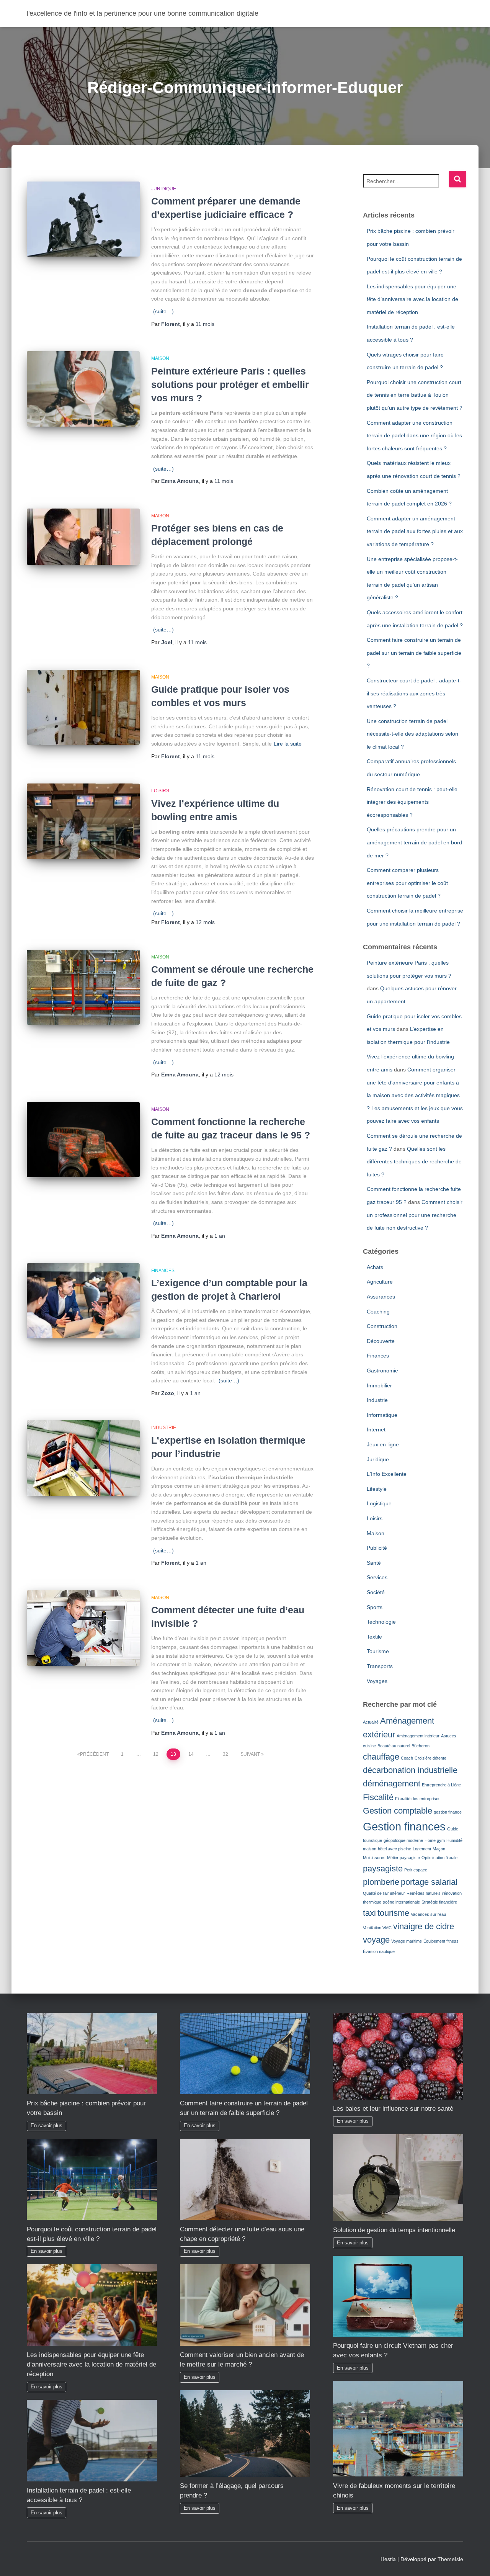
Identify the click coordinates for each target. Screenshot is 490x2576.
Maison (160, 358)
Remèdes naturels (424, 1893)
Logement (422, 1849)
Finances (163, 1271)
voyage (376, 1940)
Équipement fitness (441, 1941)
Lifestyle (377, 1489)
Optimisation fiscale (439, 1858)
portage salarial (429, 1882)
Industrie (164, 1428)
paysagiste (383, 1869)
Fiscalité (378, 1797)
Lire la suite (288, 744)
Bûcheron (421, 1746)
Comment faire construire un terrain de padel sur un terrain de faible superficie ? (414, 653)
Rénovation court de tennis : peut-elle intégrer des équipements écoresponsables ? (412, 802)
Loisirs (160, 791)
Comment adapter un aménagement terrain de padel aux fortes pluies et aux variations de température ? (415, 531)
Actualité (371, 1722)
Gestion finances (404, 1826)
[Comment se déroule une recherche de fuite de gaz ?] (83, 987)
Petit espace (416, 1870)
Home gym (435, 1840)
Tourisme (378, 1651)
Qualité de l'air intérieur (384, 1893)
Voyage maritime (407, 1941)
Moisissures (374, 1858)
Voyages (377, 1681)
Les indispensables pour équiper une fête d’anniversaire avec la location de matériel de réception (412, 299)
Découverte (381, 1341)
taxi (369, 1913)
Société (376, 1592)
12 (156, 1754)
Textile (374, 1637)
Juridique (164, 189)
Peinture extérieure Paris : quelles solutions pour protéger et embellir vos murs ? (230, 384)
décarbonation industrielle (410, 1770)
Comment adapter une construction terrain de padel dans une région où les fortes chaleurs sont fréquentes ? (414, 436)
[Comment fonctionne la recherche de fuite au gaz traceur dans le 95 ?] (83, 1140)
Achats (375, 1267)
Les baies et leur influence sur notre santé (393, 2109)
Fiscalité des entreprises (418, 1799)
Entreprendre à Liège (441, 1785)
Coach (407, 1758)
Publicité (377, 1548)
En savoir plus (47, 2126)
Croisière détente (430, 1758)
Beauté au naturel (394, 1746)
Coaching (378, 1312)
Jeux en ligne (383, 1444)
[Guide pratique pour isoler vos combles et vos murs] (83, 707)
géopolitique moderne (403, 1840)
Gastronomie (382, 1371)
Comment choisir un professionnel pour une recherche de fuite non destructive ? (415, 1215)
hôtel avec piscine (394, 1849)
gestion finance (448, 1812)
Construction (382, 1326)
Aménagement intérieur (418, 1736)
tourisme (393, 1913)
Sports (375, 1607)
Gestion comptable (398, 1811)
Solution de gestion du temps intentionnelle (394, 2230)
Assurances (381, 1297)
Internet (376, 1429)
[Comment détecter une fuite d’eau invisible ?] (83, 1628)
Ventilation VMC (377, 1928)
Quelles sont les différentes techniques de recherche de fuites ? (414, 1162)
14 (191, 1754)
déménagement (392, 1784)
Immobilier (379, 1385)
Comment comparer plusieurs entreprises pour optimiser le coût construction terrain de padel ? (407, 883)
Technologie (381, 1622)
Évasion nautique (379, 1951)
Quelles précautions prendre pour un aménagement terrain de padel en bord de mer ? (414, 842)
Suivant (250, 1754)
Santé (374, 1563)
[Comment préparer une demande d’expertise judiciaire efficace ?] (83, 219)
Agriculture (380, 1282)
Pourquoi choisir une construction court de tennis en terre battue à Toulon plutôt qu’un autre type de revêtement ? (415, 395)
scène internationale (401, 1902)
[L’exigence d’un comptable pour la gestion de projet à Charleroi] (83, 1301)
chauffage (381, 1757)
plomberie (381, 1882)
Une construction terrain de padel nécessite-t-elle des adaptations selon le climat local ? (412, 734)
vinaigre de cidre (424, 1926)
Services (377, 1577)
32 (225, 1754)
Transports (380, 1666)
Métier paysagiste (403, 1858)
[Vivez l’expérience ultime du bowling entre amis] (83, 821)
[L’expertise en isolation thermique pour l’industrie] (83, 1458)
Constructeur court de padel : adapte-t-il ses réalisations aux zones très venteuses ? (414, 693)
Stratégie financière (439, 1902)
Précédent (94, 1754)
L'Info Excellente (387, 1474)
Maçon (439, 1849)
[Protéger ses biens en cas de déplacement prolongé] (83, 537)
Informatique (382, 1415)
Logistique (379, 1503)
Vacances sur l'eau (428, 1914)
